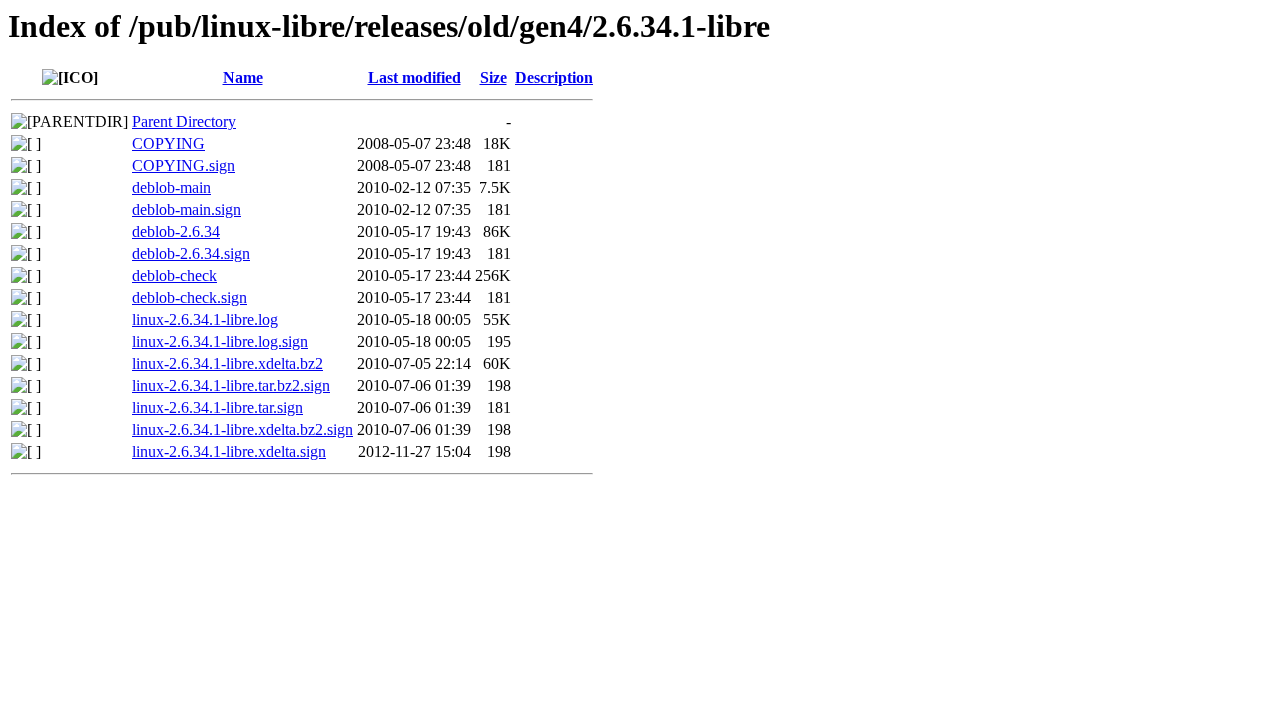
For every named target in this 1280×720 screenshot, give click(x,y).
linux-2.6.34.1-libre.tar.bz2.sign (231, 385)
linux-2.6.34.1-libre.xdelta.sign (229, 451)
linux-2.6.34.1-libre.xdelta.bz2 (227, 363)
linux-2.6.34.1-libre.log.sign (220, 341)
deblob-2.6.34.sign (191, 253)
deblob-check (174, 275)
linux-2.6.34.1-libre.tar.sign (217, 407)
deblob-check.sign (189, 297)
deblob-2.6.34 (176, 231)
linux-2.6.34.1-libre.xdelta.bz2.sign (242, 429)
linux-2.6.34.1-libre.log (205, 319)
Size (493, 77)
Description (554, 77)
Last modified (414, 77)
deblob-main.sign (186, 209)
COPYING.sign (183, 165)
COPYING (168, 143)
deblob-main (171, 187)
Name (243, 77)
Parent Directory (184, 121)
